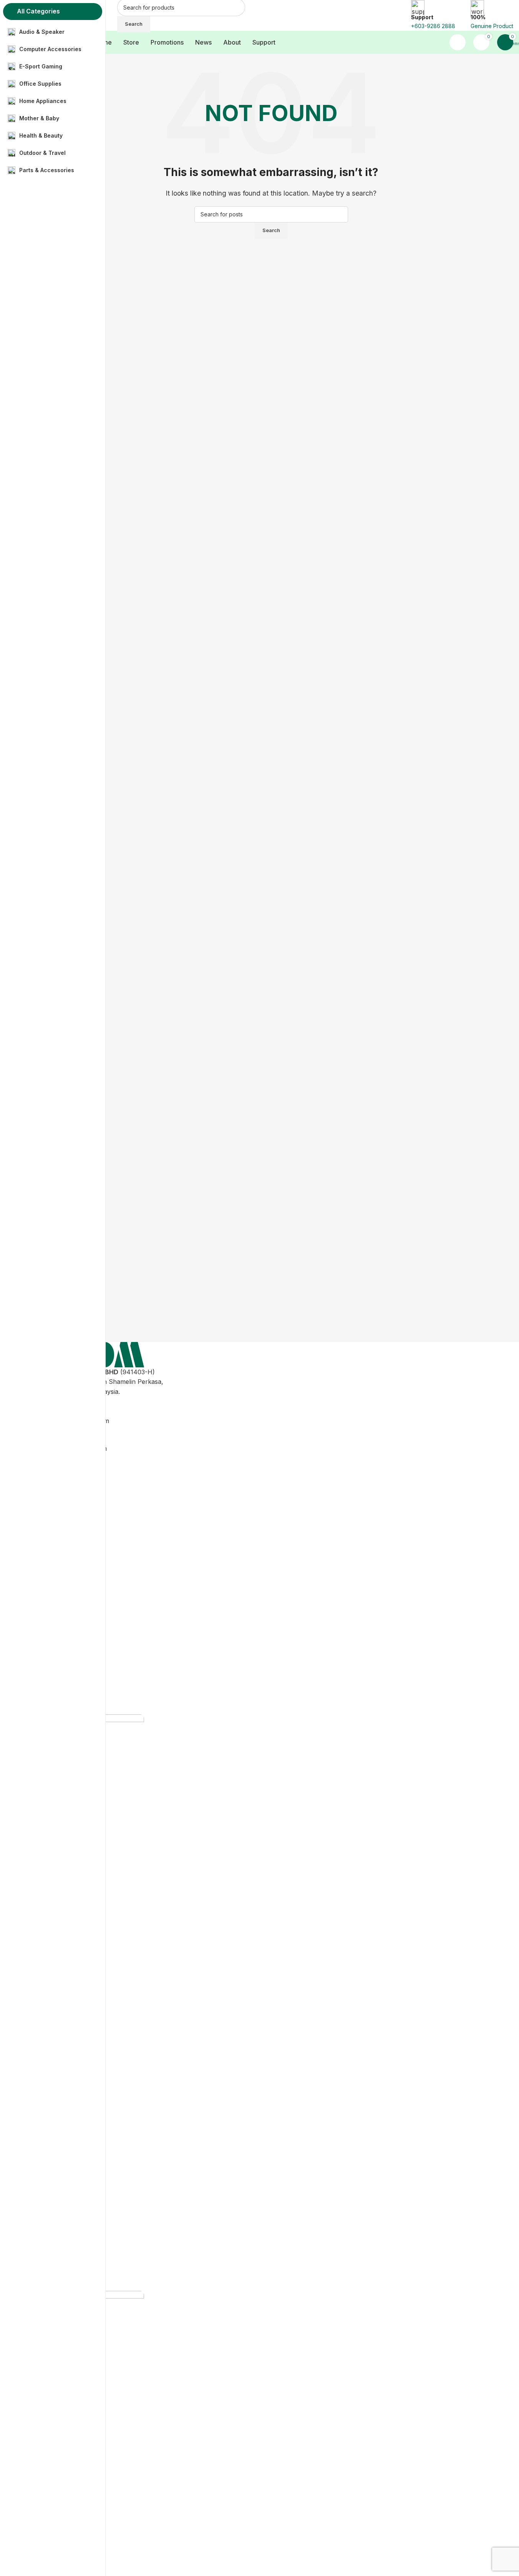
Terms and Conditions (61, 1691)
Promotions (46, 1634)
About (38, 1663)
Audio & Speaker (53, 1477)
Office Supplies (51, 1519)
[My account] (458, 42)
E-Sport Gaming (52, 1505)
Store (37, 1620)
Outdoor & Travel (54, 1576)
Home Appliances (55, 1533)
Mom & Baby (48, 1548)
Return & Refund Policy (63, 1677)
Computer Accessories (62, 1491)
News (37, 1649)
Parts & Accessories (58, 1590)
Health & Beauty (52, 1561)
